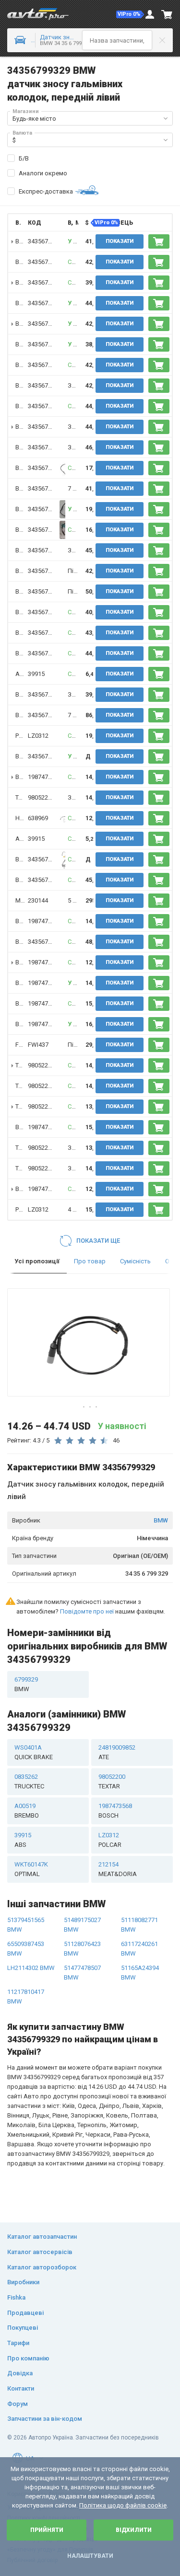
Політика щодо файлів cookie (123, 2505)
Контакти (21, 2388)
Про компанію (28, 2358)
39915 (36, 674)
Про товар (90, 1261)
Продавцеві (25, 2313)
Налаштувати (90, 2556)
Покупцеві (23, 2328)
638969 (38, 818)
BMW (161, 1520)
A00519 (27, 1811)
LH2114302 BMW (31, 1968)
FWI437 (38, 1045)
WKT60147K (31, 1869)
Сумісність (135, 1261)
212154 (118, 1869)
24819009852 (117, 1752)
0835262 (29, 1781)
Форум (18, 2404)
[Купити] (159, 241)
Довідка (20, 2373)
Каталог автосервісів (40, 2252)
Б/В (24, 158)
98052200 (41, 797)
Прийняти (47, 2530)
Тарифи (18, 2343)
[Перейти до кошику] (167, 14)
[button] (130, 14)
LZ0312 (38, 736)
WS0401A (34, 1752)
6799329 (26, 1684)
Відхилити (134, 2530)
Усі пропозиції (37, 1261)
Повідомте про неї (87, 1611)
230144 (38, 900)
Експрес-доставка (46, 191)
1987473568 (45, 777)
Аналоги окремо (43, 173)
